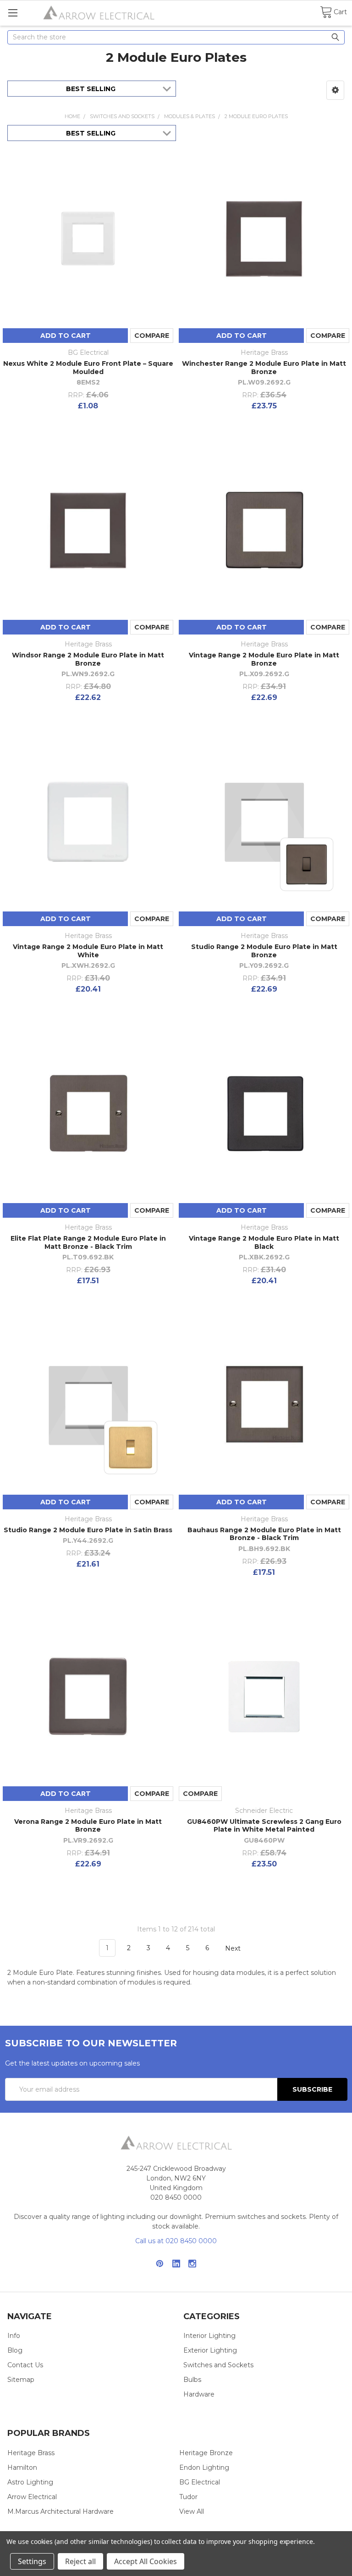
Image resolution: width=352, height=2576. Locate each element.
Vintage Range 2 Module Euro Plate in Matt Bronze (264, 659)
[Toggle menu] (13, 13)
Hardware (199, 2394)
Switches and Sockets (218, 2365)
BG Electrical (200, 2482)
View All (192, 2511)
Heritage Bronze (206, 2453)
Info (14, 2336)
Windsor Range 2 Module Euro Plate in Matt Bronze (88, 659)
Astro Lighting (30, 2482)
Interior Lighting (209, 2336)
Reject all (80, 2561)
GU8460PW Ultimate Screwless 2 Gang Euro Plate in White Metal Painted (264, 1826)
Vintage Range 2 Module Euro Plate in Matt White (88, 951)
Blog (15, 2350)
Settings (32, 2561)
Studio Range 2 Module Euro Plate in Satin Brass (88, 1530)
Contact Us (25, 2365)
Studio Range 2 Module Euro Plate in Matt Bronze (264, 951)
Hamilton (22, 2468)
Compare (152, 336)
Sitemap (21, 2380)
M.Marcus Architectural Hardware (60, 2511)
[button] (335, 90)
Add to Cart (66, 336)
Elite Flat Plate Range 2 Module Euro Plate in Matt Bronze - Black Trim (88, 1242)
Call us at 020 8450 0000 (176, 2241)
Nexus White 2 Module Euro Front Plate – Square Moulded (88, 368)
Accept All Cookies (146, 2561)
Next (234, 1948)
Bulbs (192, 2380)
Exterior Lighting (210, 2350)
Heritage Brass (31, 2453)
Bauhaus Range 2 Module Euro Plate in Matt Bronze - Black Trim (264, 1534)
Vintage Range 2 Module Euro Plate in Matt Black (264, 1242)
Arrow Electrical (32, 2497)
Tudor (188, 2497)
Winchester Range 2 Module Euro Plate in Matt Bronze (264, 368)
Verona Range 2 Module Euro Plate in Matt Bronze (88, 1826)
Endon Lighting (204, 2468)
